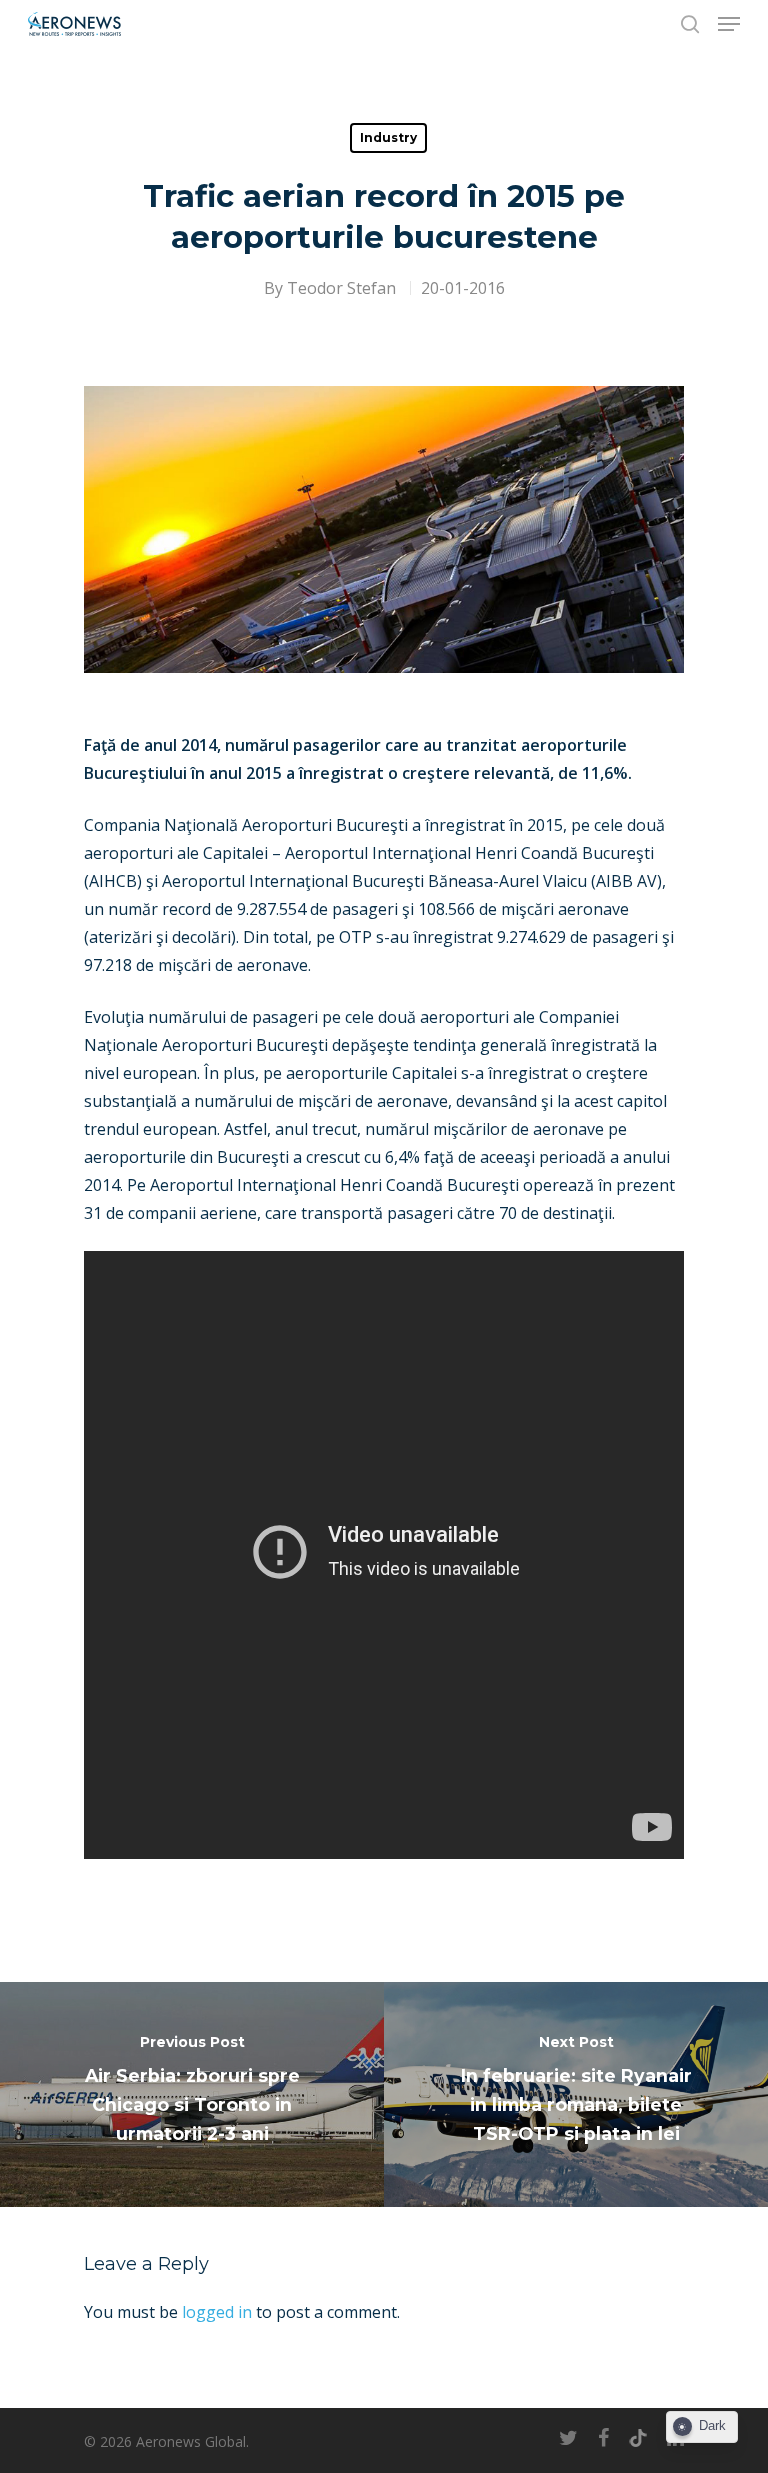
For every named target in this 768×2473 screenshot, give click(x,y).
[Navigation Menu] (729, 24)
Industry (388, 137)
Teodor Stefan (341, 288)
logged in (217, 2312)
